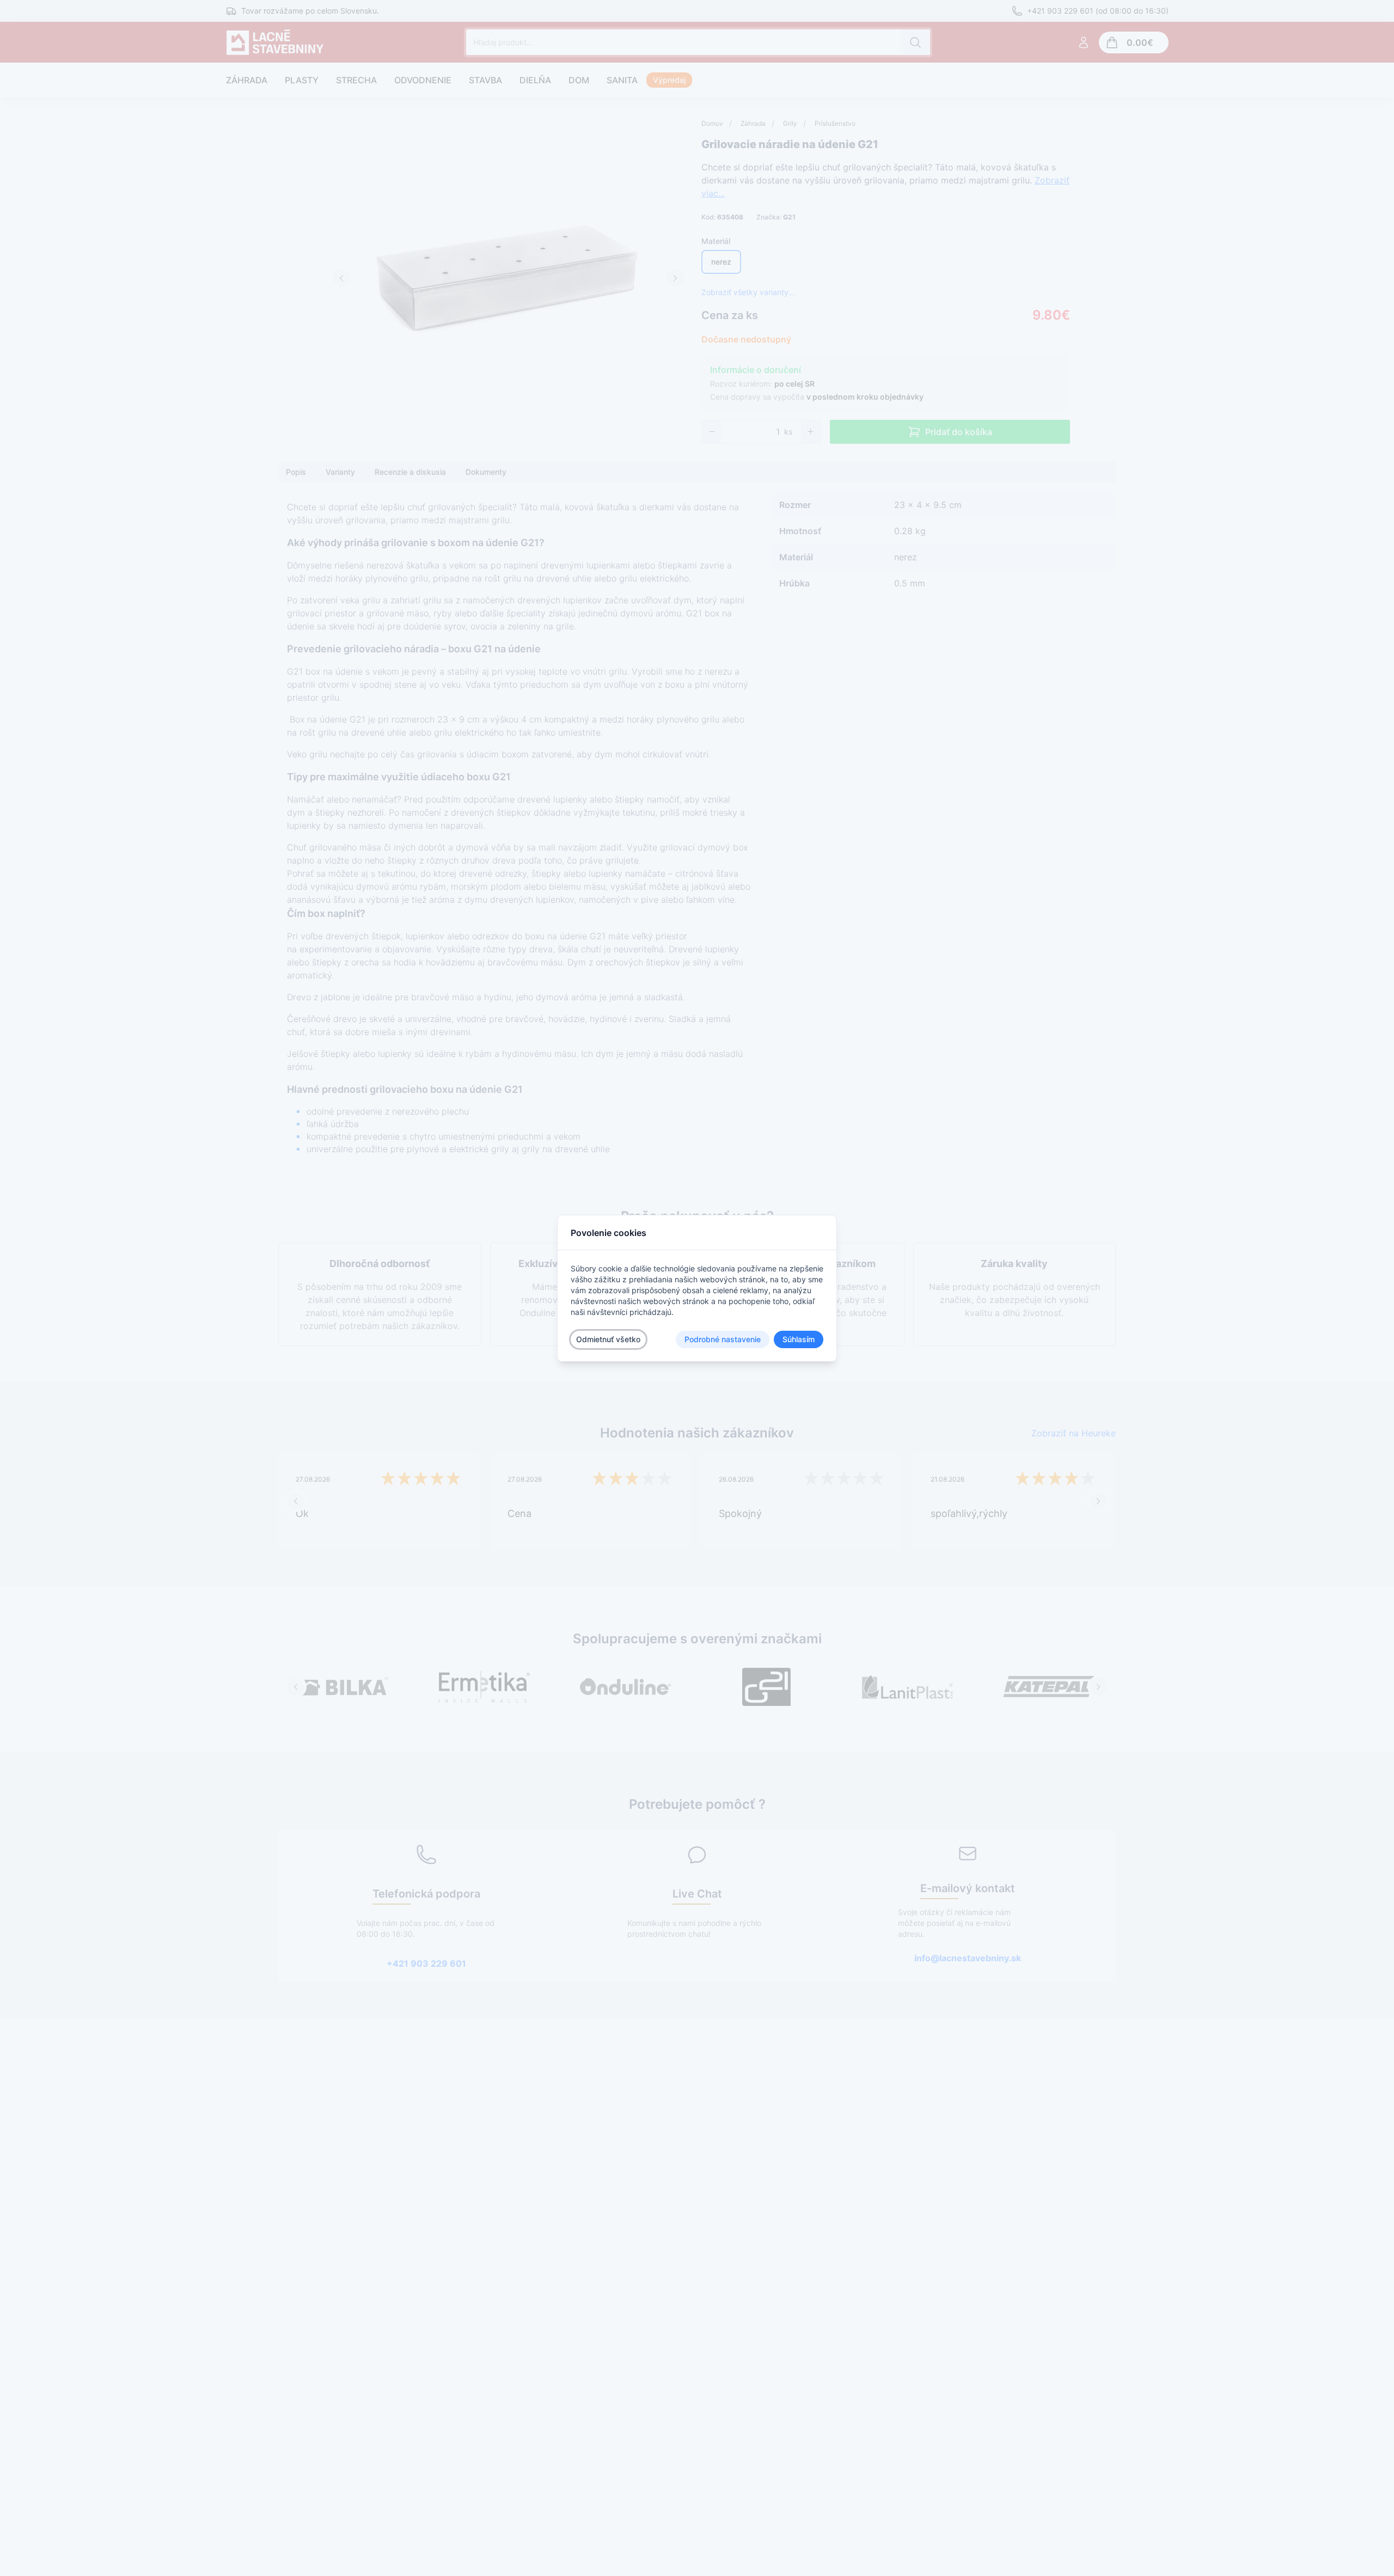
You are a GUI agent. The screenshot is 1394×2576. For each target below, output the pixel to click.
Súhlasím (799, 1339)
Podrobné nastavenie (723, 1339)
